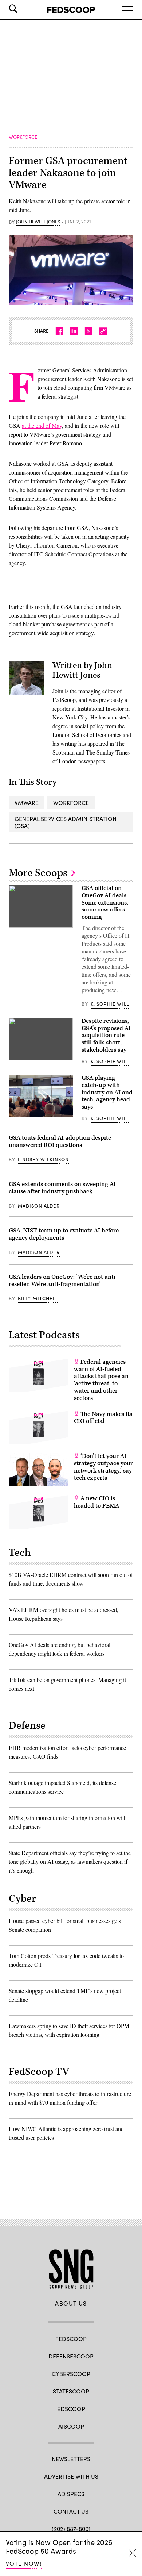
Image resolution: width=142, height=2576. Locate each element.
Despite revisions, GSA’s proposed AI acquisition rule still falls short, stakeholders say (106, 1035)
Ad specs (71, 2494)
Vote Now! (24, 2563)
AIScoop (71, 2426)
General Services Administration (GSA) (66, 822)
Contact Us (71, 2511)
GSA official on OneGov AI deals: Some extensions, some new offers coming (105, 903)
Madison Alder (39, 1206)
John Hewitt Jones (38, 222)
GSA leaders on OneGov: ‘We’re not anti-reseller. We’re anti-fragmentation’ (63, 1281)
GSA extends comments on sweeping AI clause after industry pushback (62, 1188)
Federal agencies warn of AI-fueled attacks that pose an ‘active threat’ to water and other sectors (101, 1380)
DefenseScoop (71, 2356)
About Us (71, 2303)
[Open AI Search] (23, 9)
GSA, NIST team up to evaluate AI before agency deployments (64, 1234)
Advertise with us (71, 2476)
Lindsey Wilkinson (44, 1159)
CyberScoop (71, 2374)
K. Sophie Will (110, 1004)
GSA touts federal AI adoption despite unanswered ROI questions (60, 1141)
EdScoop (71, 2409)
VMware (27, 803)
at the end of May (42, 425)
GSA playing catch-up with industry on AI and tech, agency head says (107, 1092)
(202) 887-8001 (71, 2529)
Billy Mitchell (38, 1298)
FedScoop (71, 2339)
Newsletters (71, 2459)
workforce (71, 803)
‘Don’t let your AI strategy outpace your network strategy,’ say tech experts (103, 1467)
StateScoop (71, 2391)
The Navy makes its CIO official (103, 1418)
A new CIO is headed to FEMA (96, 1502)
